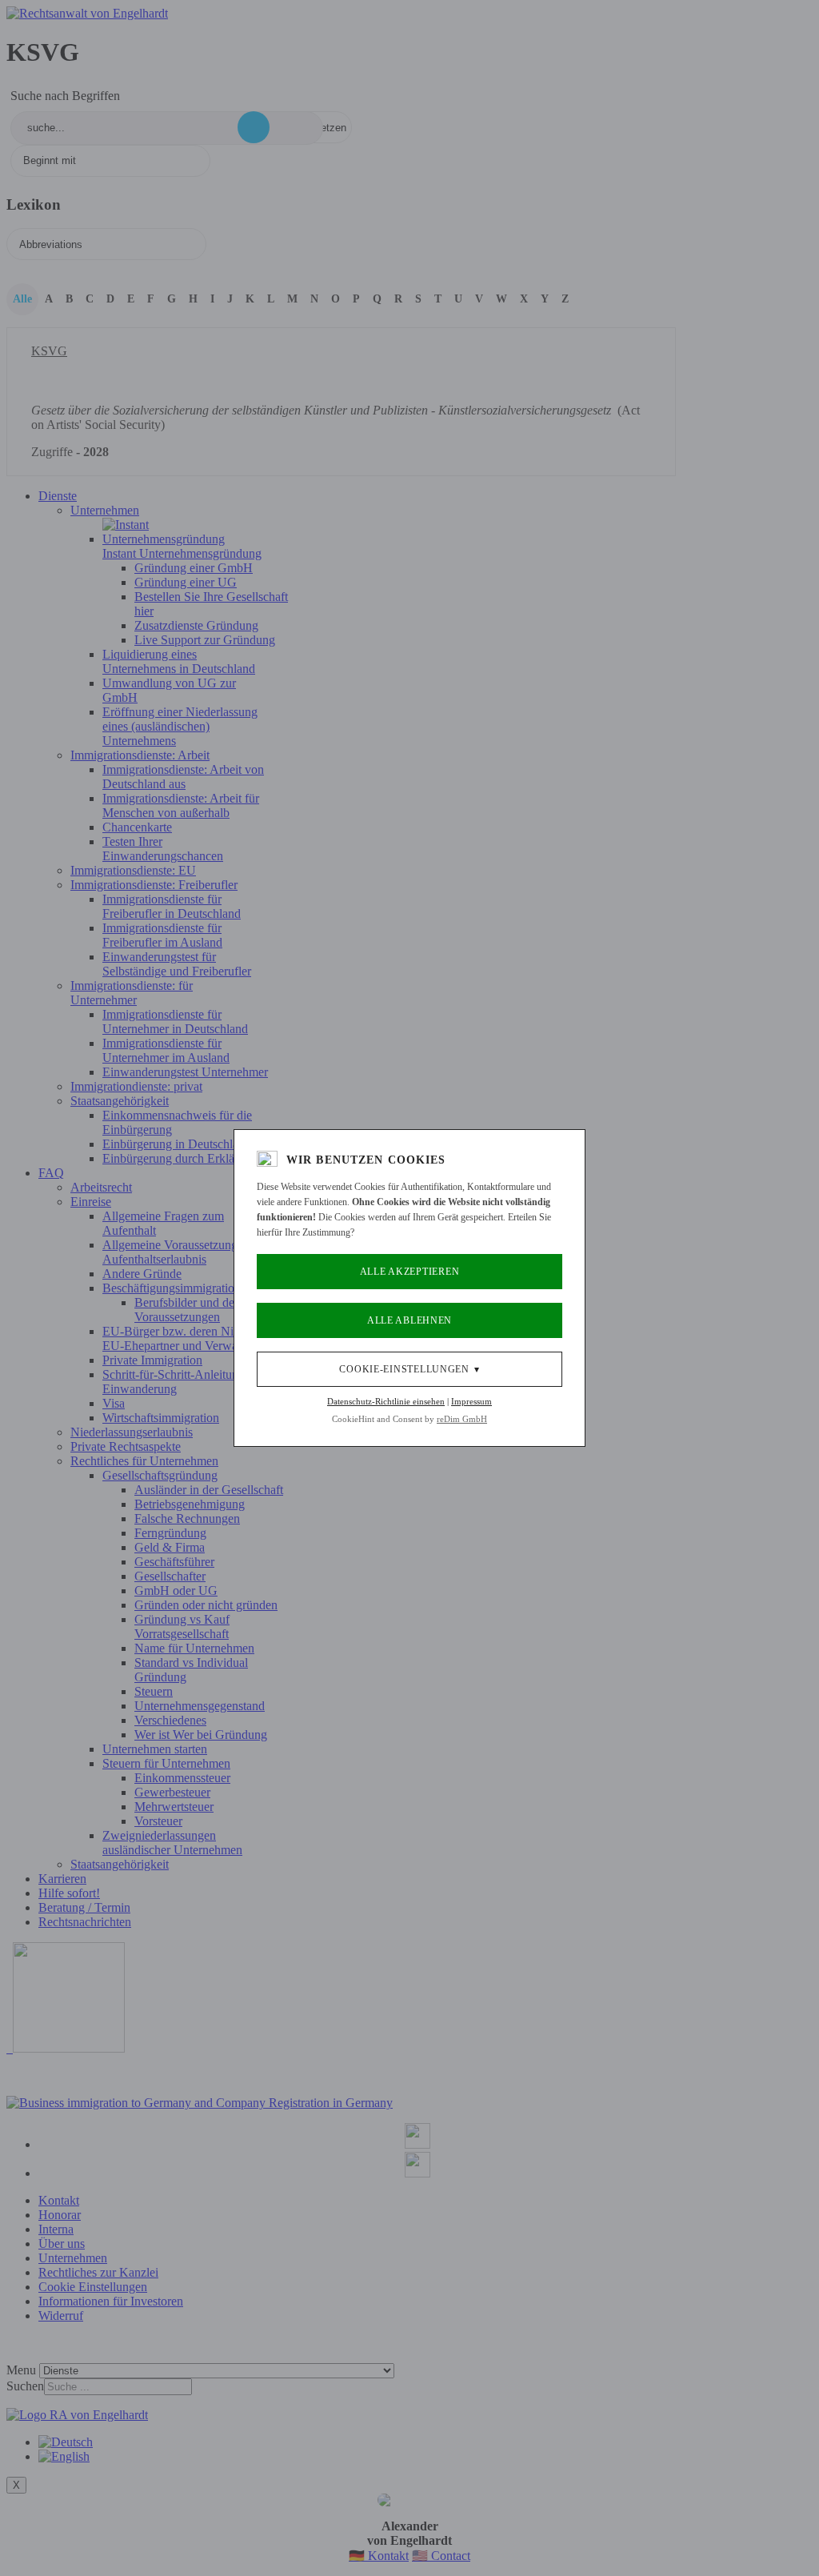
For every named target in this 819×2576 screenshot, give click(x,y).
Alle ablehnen (409, 1320)
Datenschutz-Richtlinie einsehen (386, 1401)
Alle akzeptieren (410, 1272)
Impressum (471, 1401)
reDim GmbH (462, 1419)
